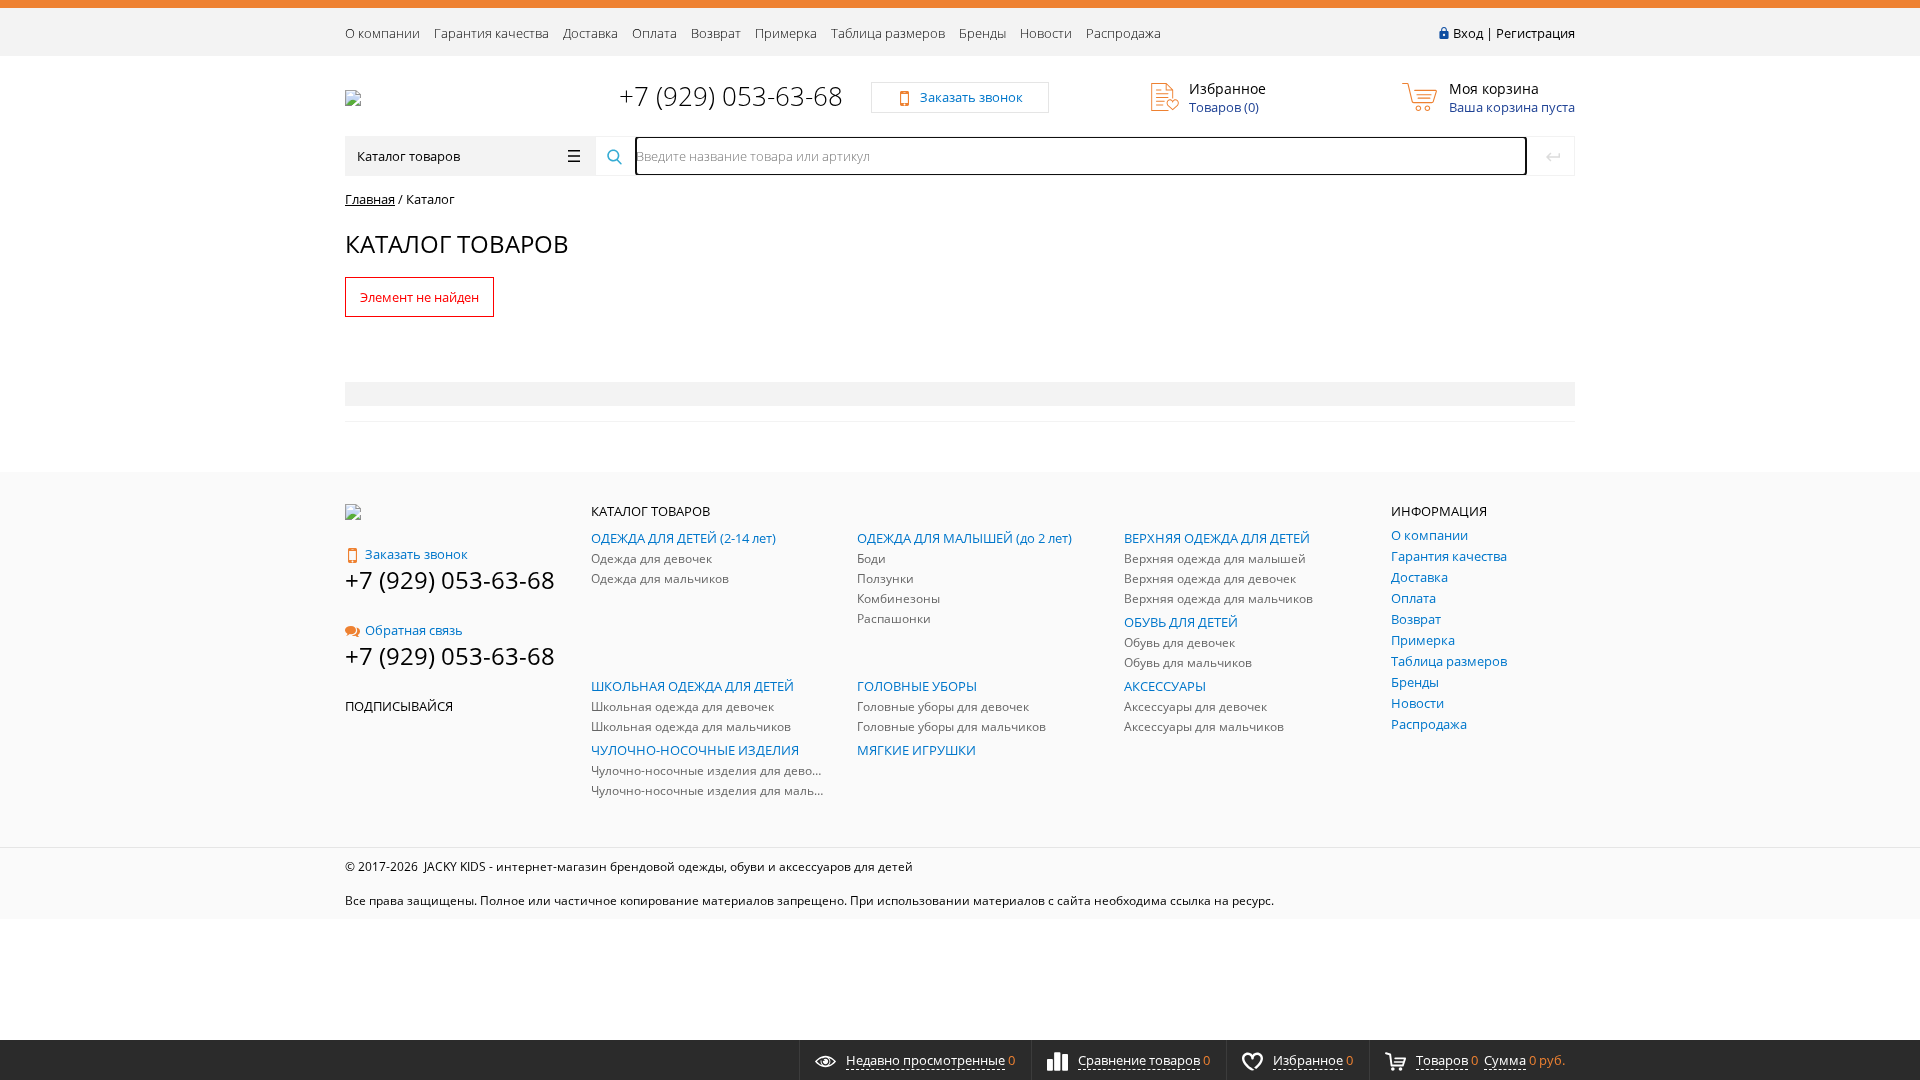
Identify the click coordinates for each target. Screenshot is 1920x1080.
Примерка (786, 33)
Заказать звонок (416, 554)
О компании (382, 33)
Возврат (716, 33)
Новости (1046, 33)
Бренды (982, 33)
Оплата (654, 33)
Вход (1468, 33)
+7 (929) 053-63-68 (731, 96)
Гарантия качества (491, 33)
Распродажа (1123, 33)
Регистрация (1535, 33)
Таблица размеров (888, 33)
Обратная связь (414, 630)
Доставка (590, 33)
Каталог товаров (408, 156)
